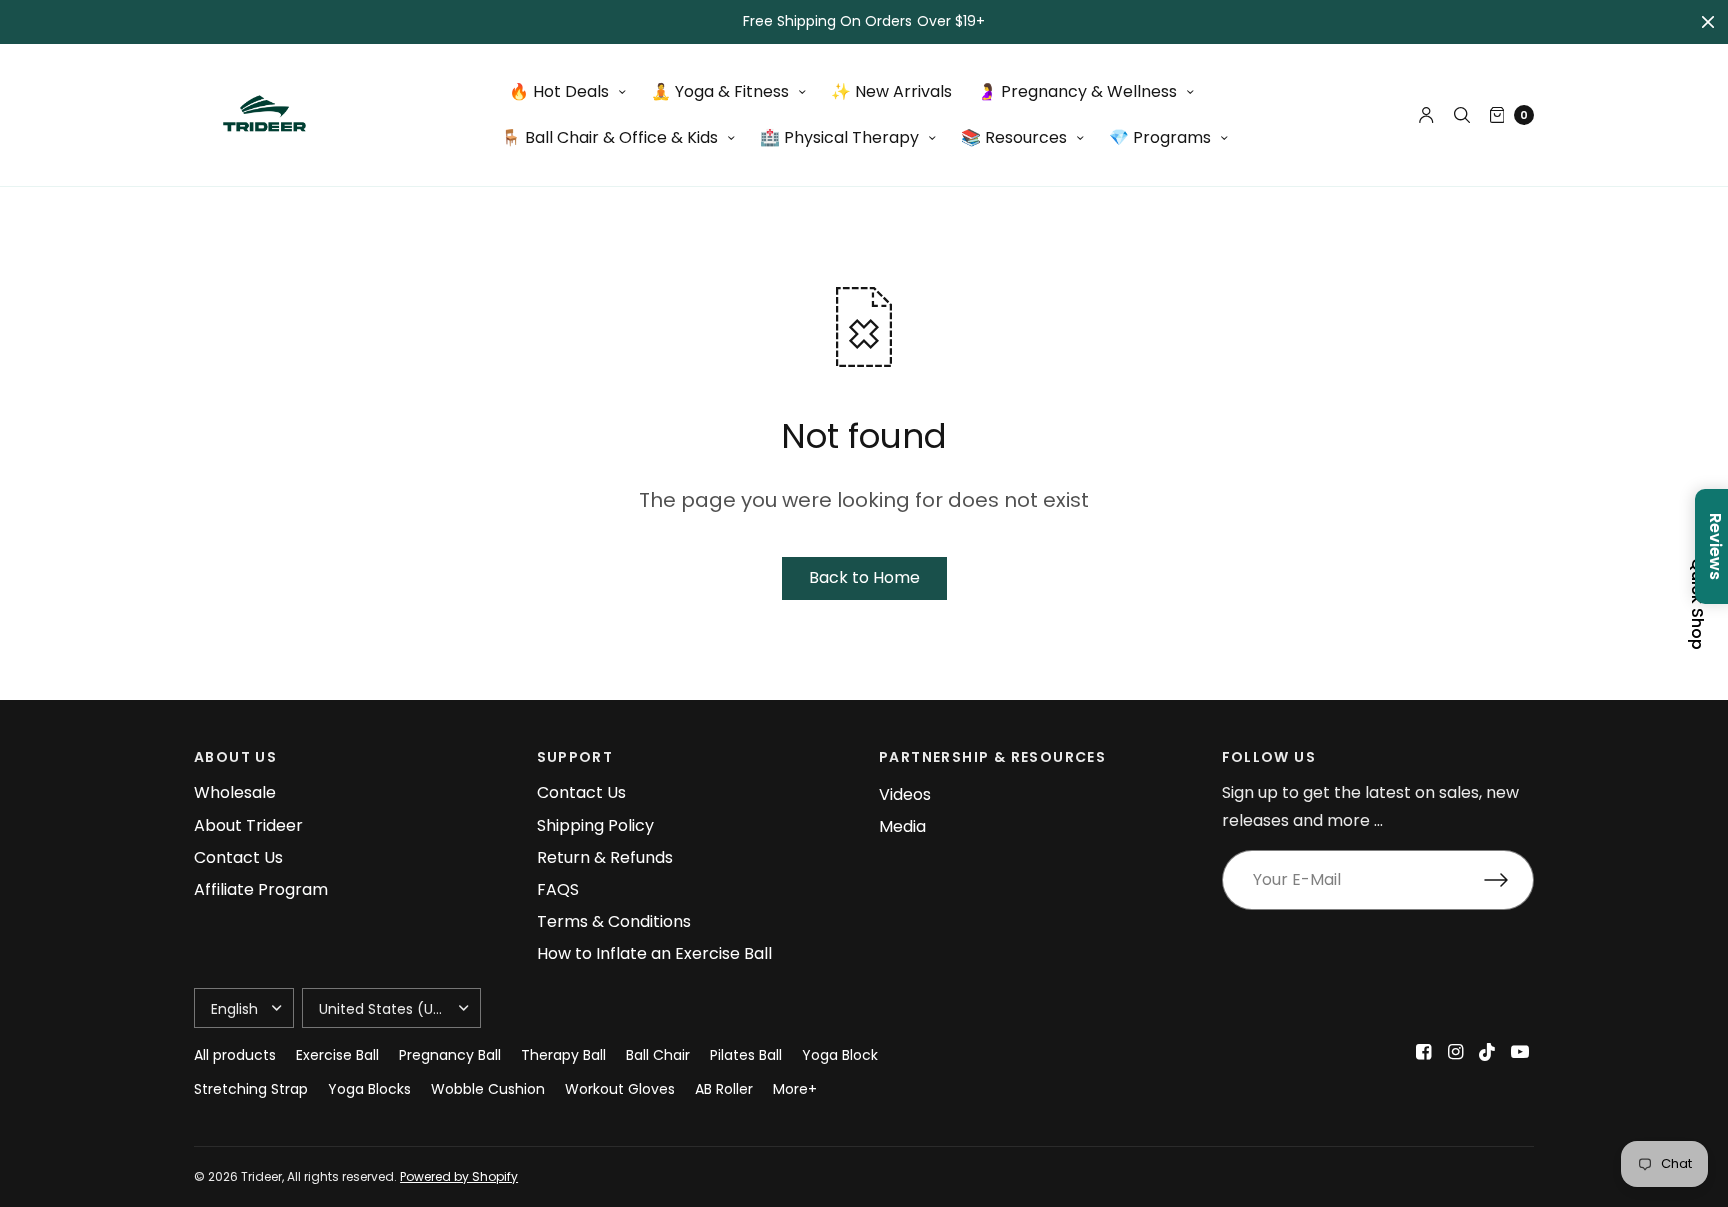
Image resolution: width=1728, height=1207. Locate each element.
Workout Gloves (620, 1089)
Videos (905, 794)
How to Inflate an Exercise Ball (654, 953)
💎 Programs (1160, 137)
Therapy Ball (563, 1055)
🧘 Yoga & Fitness (720, 91)
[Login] (1426, 115)
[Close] (1708, 22)
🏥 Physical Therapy (839, 137)
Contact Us (238, 857)
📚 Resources (1014, 137)
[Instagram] (1456, 1052)
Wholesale (235, 792)
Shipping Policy (595, 825)
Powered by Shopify (459, 1176)
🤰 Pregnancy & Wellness (1077, 91)
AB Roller (724, 1089)
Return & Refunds (605, 857)
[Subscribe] (1509, 880)
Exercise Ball (337, 1055)
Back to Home (864, 577)
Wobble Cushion (488, 1089)
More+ (795, 1089)
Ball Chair (658, 1055)
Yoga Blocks (369, 1089)
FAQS (558, 889)
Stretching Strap (251, 1089)
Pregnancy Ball (450, 1055)
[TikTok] (1488, 1052)
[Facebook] (1424, 1052)
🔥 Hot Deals (559, 91)
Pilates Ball (746, 1055)
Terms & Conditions (614, 921)
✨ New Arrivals (891, 91)
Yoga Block (840, 1055)
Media (902, 826)
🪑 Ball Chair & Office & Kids (609, 137)
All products (235, 1055)
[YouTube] (1520, 1052)
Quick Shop (1697, 604)
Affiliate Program (261, 889)
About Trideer (248, 825)
